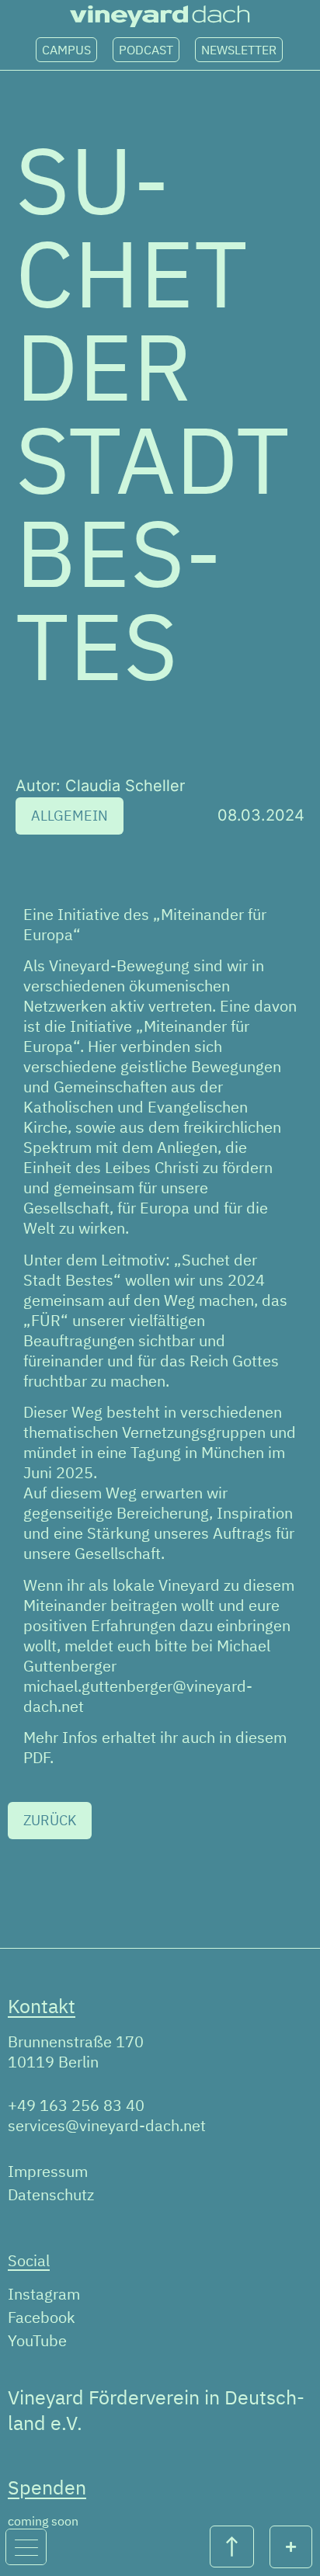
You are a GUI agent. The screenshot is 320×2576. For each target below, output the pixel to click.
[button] (70, 816)
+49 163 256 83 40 (76, 2105)
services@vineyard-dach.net (107, 2125)
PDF (37, 1757)
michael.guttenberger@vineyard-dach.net (138, 1696)
